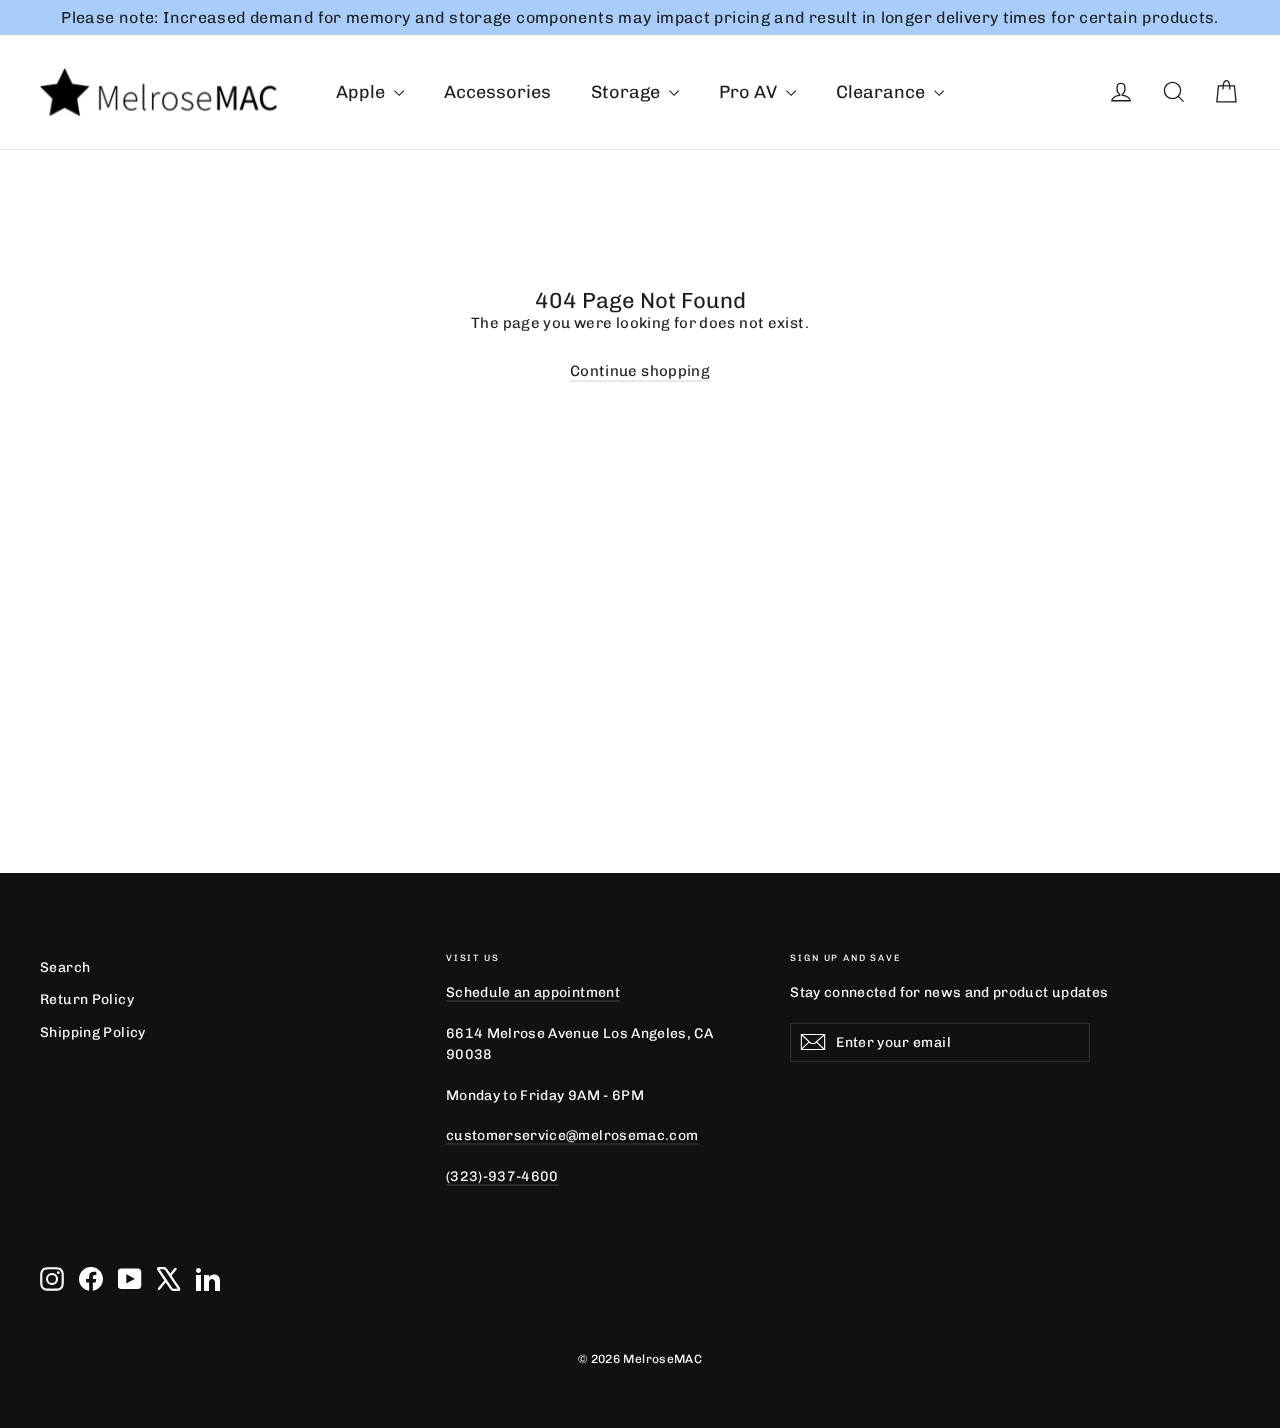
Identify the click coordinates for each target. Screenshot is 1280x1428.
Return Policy (87, 999)
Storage (627, 92)
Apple (362, 92)
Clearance (882, 92)
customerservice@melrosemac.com (572, 1135)
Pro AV (750, 92)
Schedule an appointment (533, 992)
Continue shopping (640, 371)
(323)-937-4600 (502, 1176)
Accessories (497, 92)
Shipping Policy (93, 1032)
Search (65, 967)
